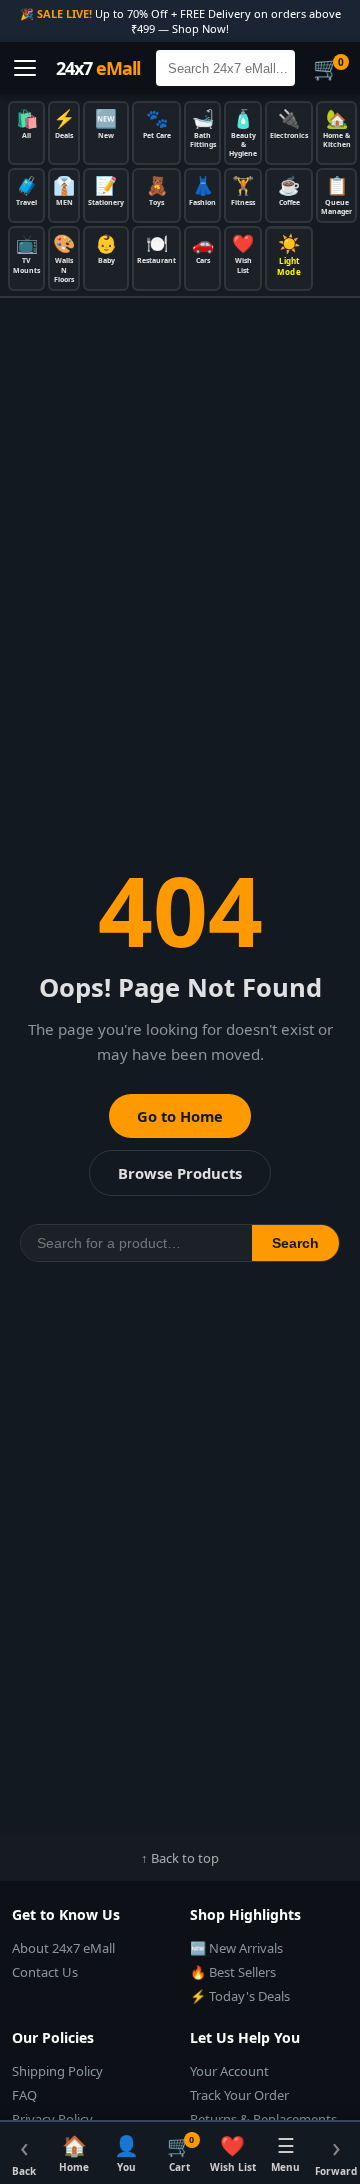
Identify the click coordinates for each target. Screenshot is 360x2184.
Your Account (229, 2071)
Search (295, 1243)
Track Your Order (239, 2095)
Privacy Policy (52, 2119)
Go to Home (180, 1116)
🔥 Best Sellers (233, 1972)
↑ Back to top (180, 1858)
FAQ (24, 2095)
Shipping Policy (57, 2071)
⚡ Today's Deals (240, 1996)
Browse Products (180, 1173)
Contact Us (45, 1972)
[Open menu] (25, 68)
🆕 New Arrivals (236, 1948)
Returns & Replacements (263, 2119)
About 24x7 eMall (63, 1948)
